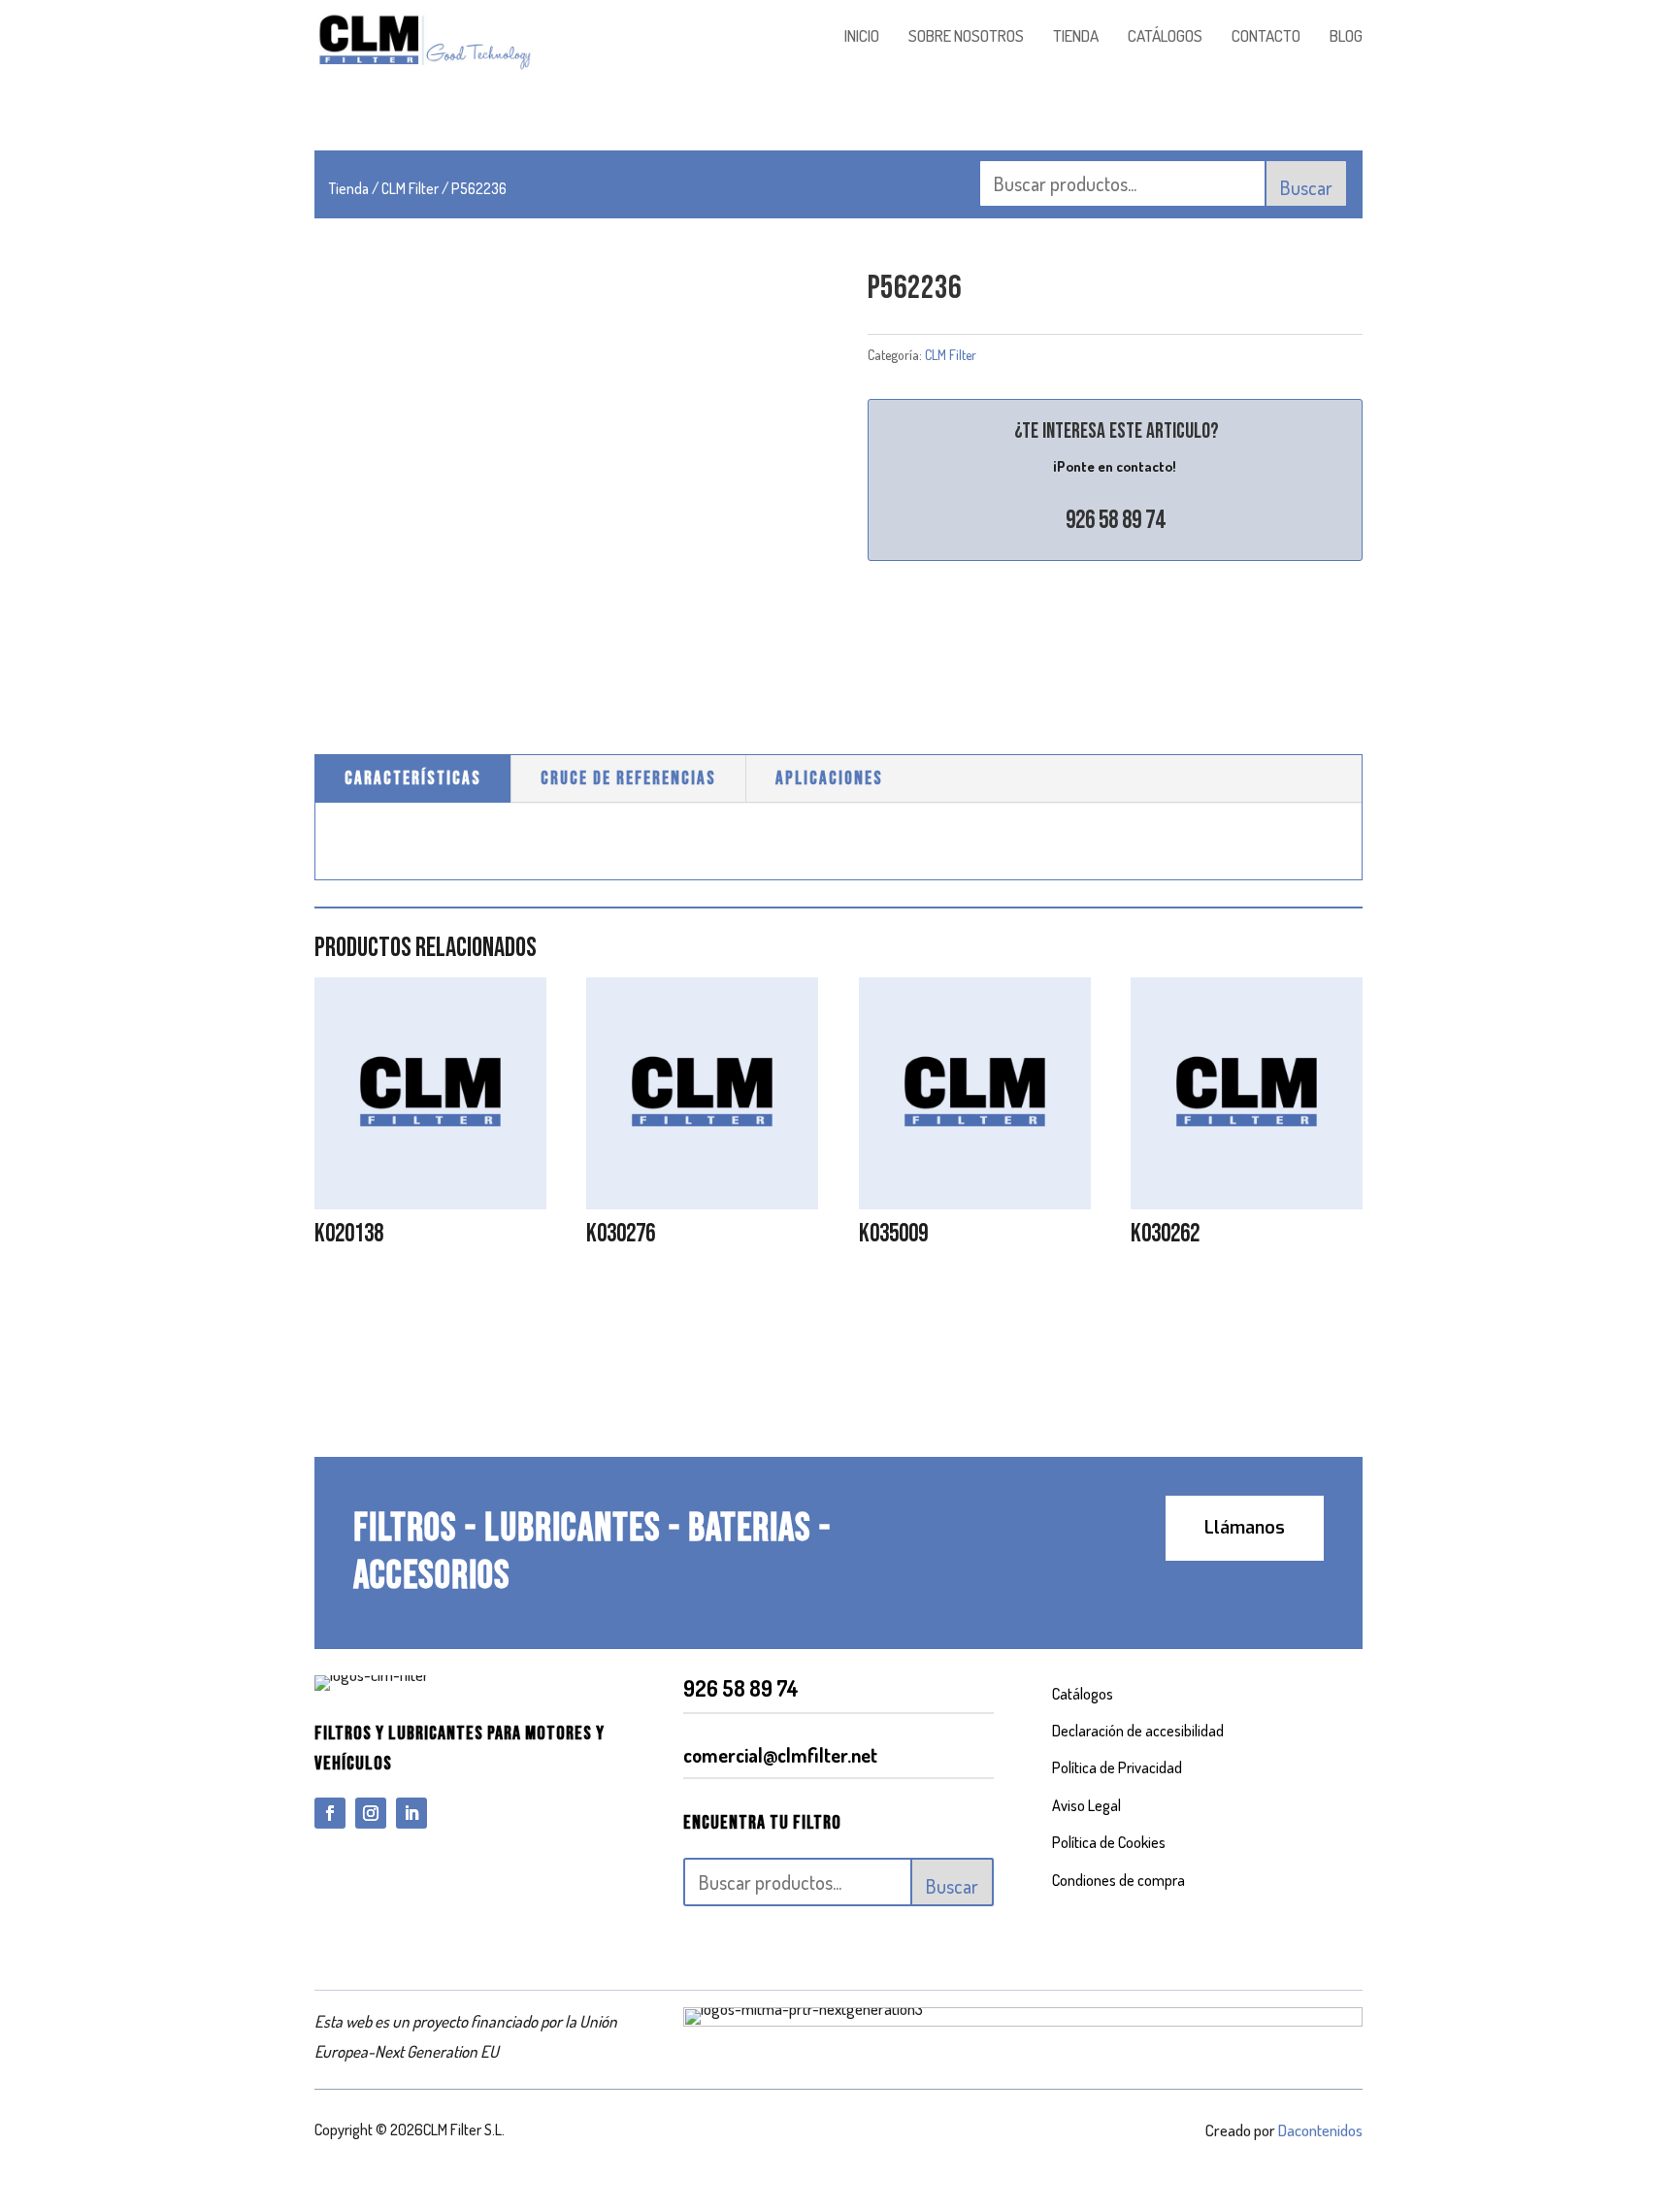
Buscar (1306, 187)
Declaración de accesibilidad (1138, 1731)
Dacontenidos (1320, 2130)
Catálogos (1083, 1694)
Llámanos (1245, 1528)
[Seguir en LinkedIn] (411, 1813)
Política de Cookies (1109, 1842)
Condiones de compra (1118, 1880)
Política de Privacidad (1117, 1767)
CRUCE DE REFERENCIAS (628, 779)
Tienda (349, 188)
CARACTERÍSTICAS (413, 779)
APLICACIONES (829, 779)
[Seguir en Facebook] (330, 1813)
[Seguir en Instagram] (371, 1813)
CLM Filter (410, 188)
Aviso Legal (1086, 1805)
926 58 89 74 (1115, 521)
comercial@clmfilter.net (780, 1755)
